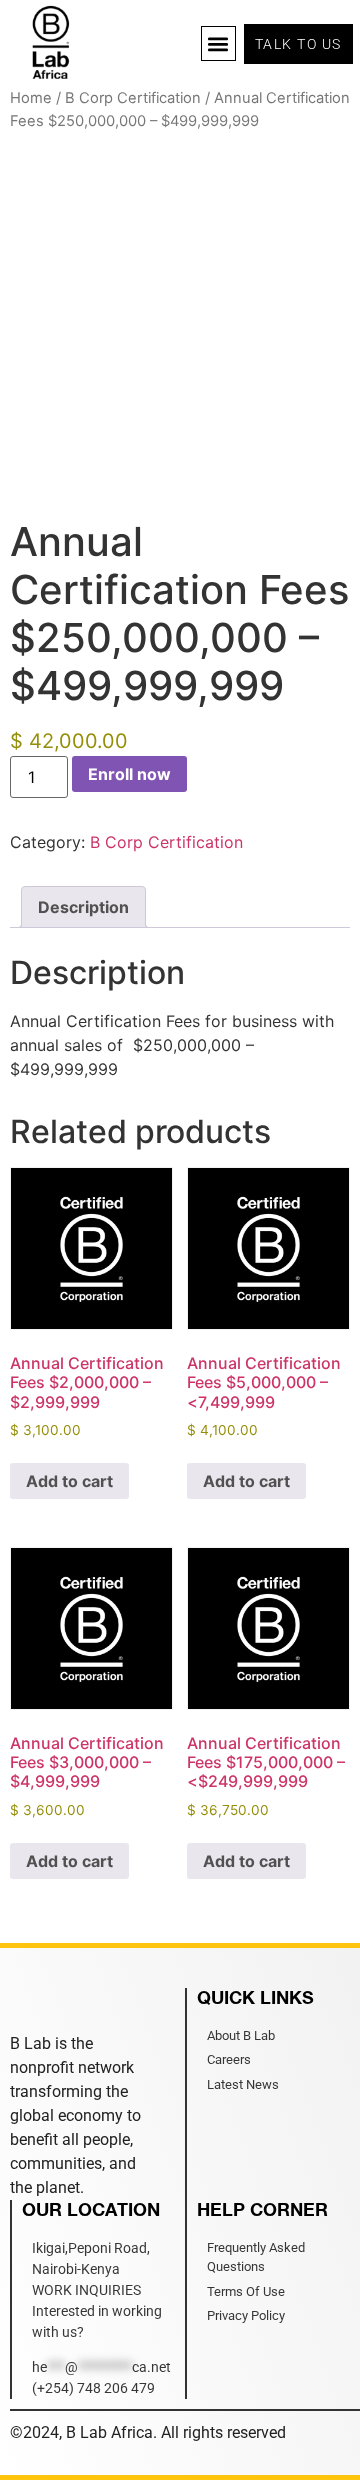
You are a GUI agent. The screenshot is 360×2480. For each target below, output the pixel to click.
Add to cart (69, 1481)
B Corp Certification (133, 98)
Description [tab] (83, 907)
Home (31, 98)
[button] (218, 43)
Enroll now (129, 774)
